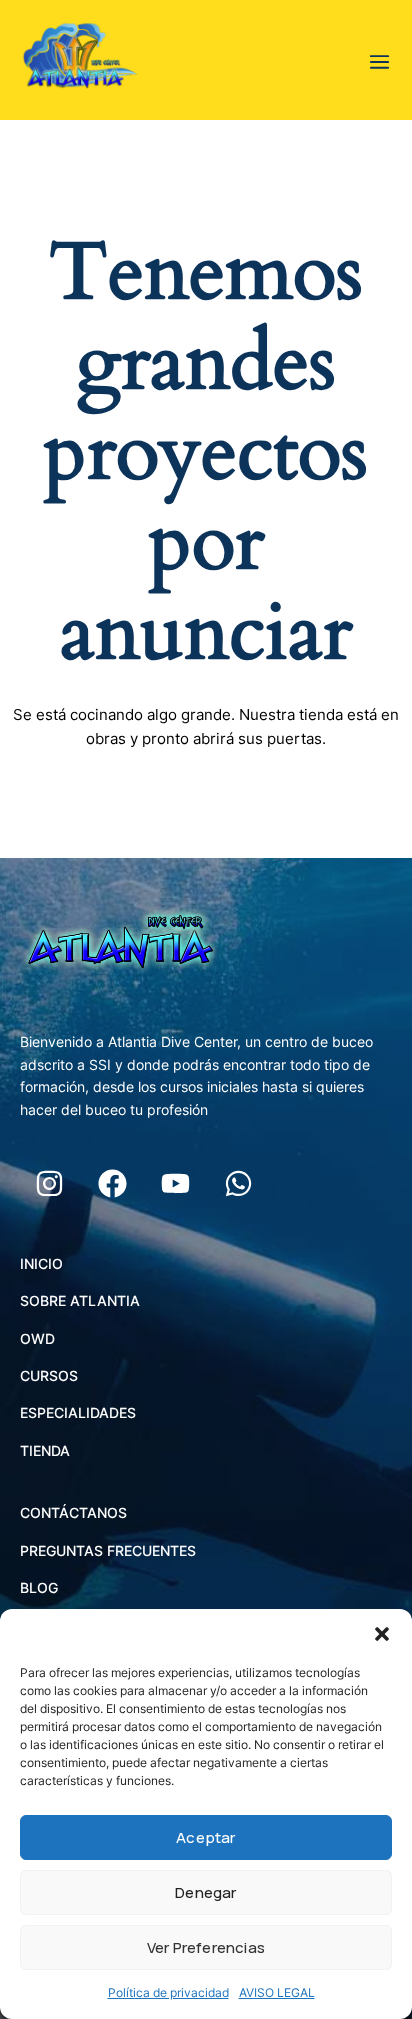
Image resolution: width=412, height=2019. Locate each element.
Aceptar (205, 1837)
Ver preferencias (206, 1947)
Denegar (205, 1892)
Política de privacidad (168, 1992)
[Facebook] (112, 1184)
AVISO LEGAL (277, 1992)
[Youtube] (175, 1184)
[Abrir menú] (380, 60)
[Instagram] (49, 1184)
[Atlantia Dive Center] (80, 60)
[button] (382, 1634)
